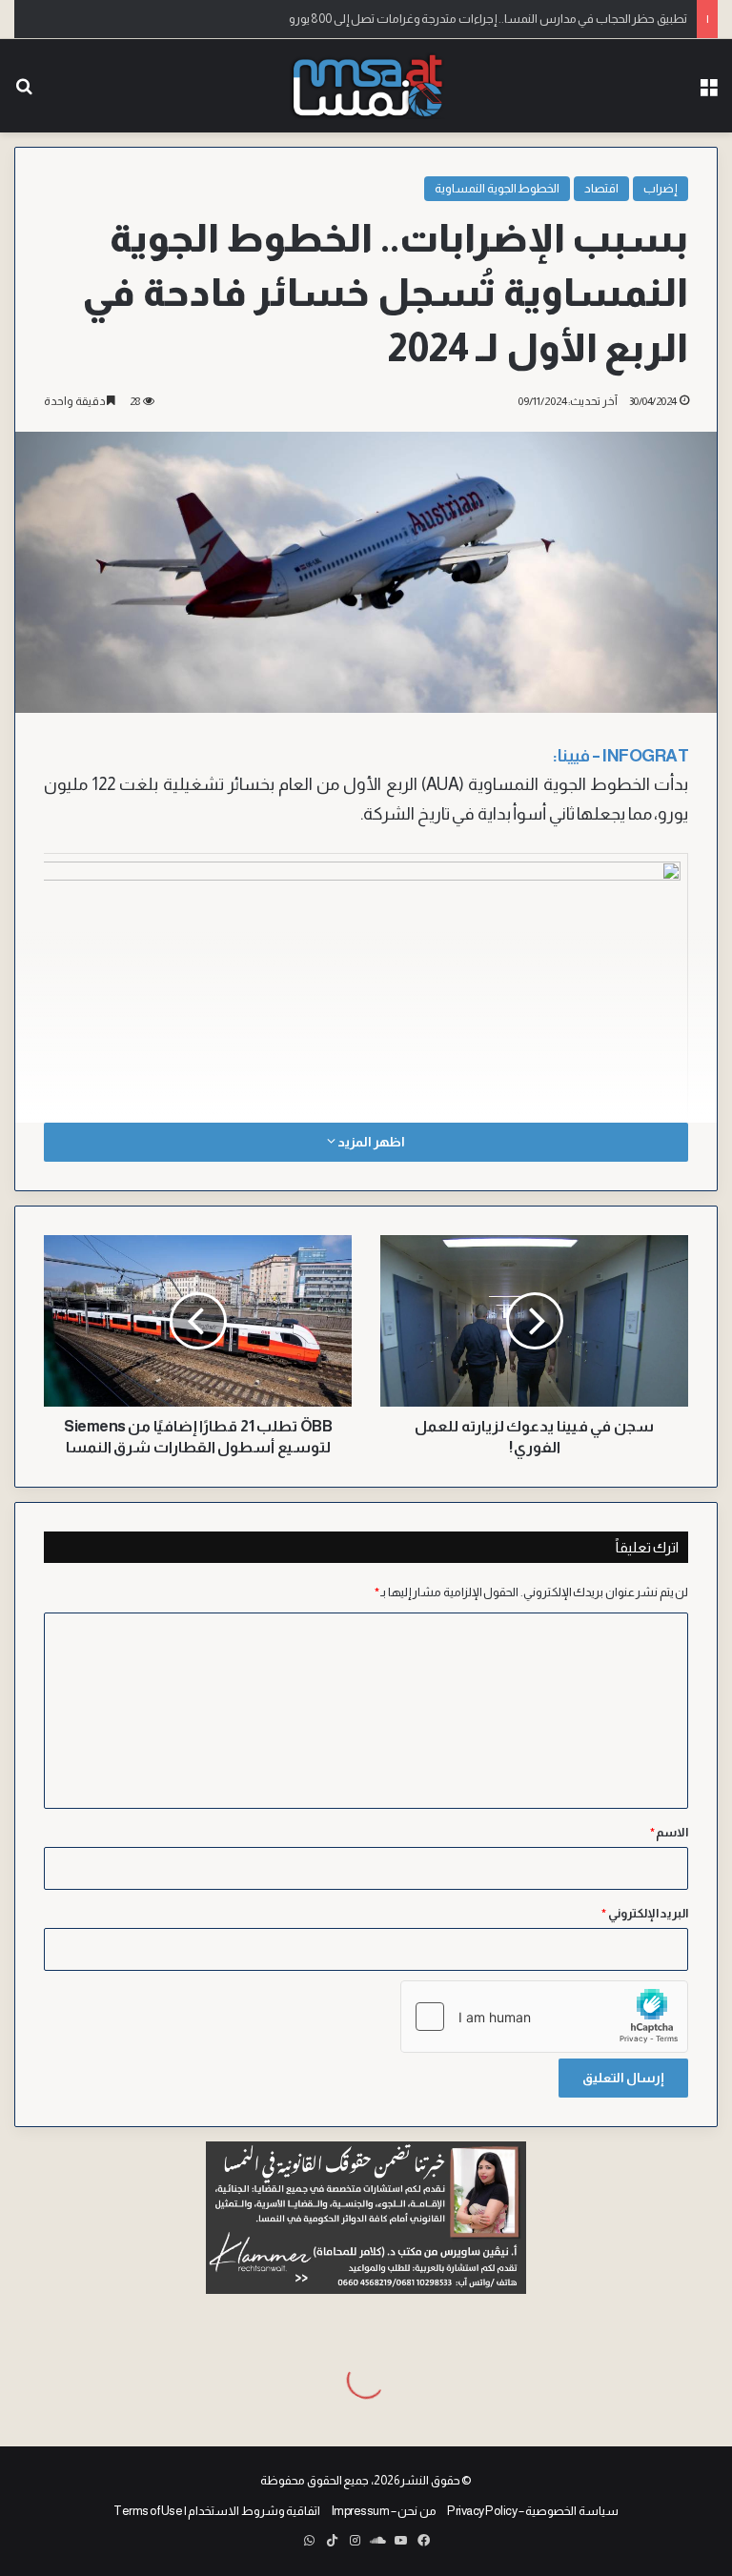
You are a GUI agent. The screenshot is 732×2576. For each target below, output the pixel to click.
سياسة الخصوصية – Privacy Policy (533, 2511)
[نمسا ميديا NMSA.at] (366, 86)
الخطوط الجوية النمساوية (497, 188)
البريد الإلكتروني (645, 1913)
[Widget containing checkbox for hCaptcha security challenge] (544, 2017)
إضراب (661, 188)
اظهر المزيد (370, 1142)
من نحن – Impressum (384, 2511)
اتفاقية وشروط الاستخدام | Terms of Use (217, 2511)
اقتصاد (601, 188)
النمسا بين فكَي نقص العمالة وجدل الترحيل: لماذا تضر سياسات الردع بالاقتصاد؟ (495, 19)
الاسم (670, 1832)
